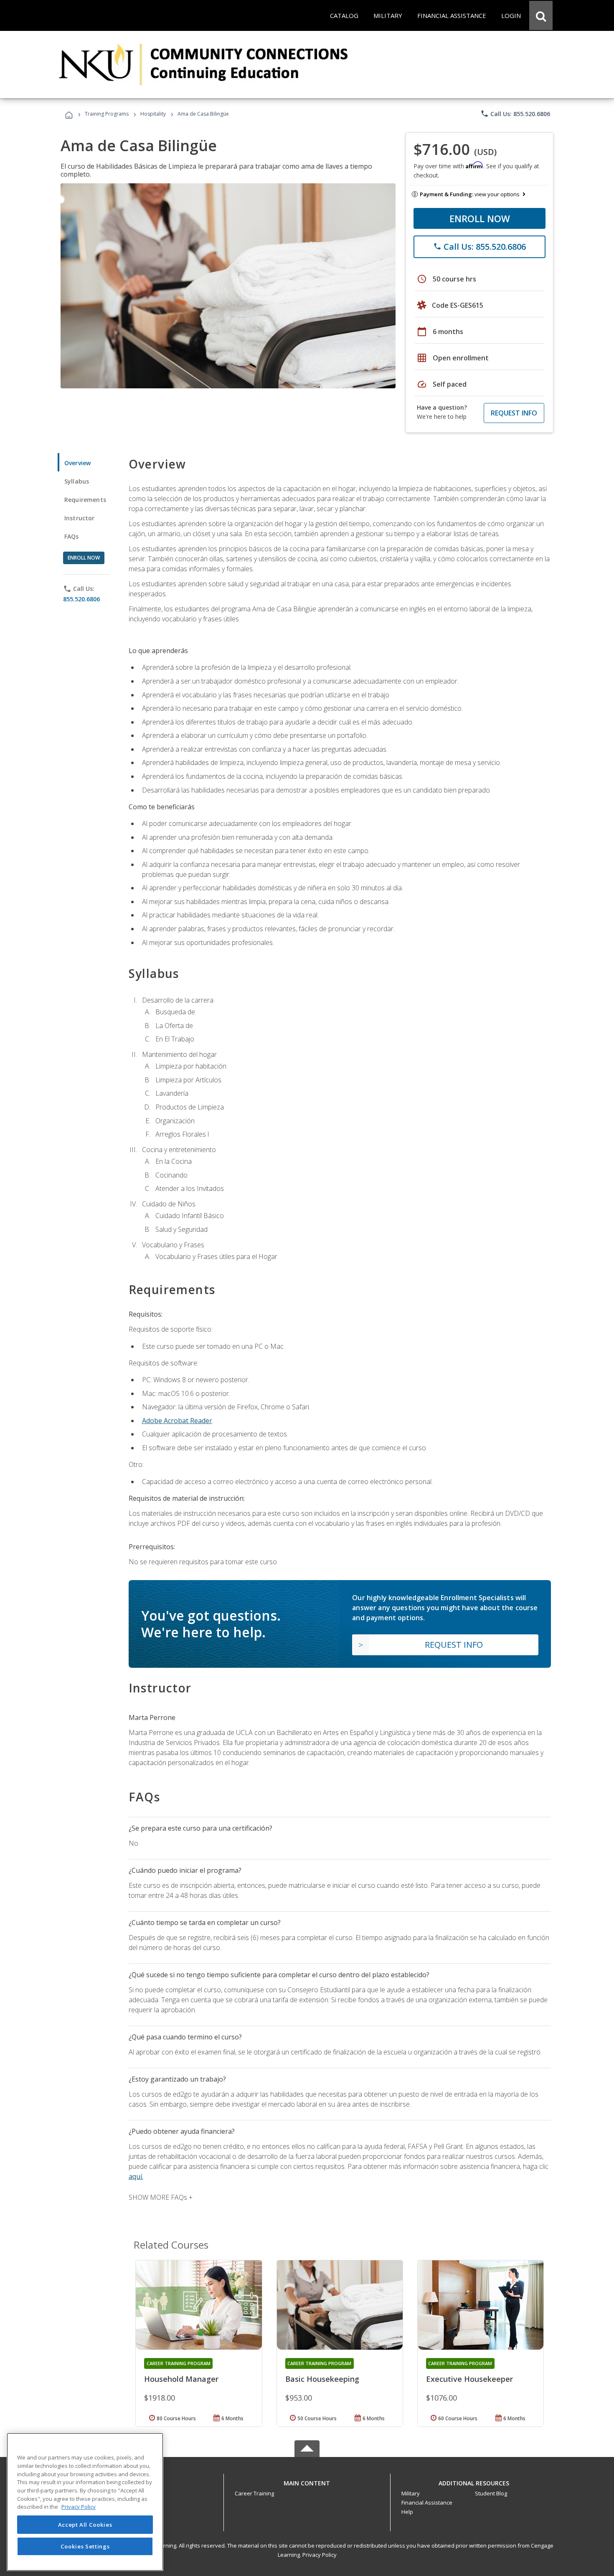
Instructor (80, 518)
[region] (85, 2502)
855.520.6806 (81, 599)
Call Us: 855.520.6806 (515, 114)
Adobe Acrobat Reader (177, 1421)
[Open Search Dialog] (541, 15)
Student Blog (491, 2493)
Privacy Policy (320, 2555)
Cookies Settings (85, 2546)
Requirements (85, 500)
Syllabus (77, 481)
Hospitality (154, 114)
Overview (77, 463)
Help (407, 2512)
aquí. (136, 2176)
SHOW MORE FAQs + (161, 2197)
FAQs (72, 536)
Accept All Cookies (85, 2525)
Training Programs (107, 114)
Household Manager (181, 2379)
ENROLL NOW (480, 218)
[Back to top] (307, 2481)
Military (411, 2493)
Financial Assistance (427, 2503)
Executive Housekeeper (469, 2379)
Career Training (254, 2493)
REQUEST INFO (514, 413)
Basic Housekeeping (322, 2379)
